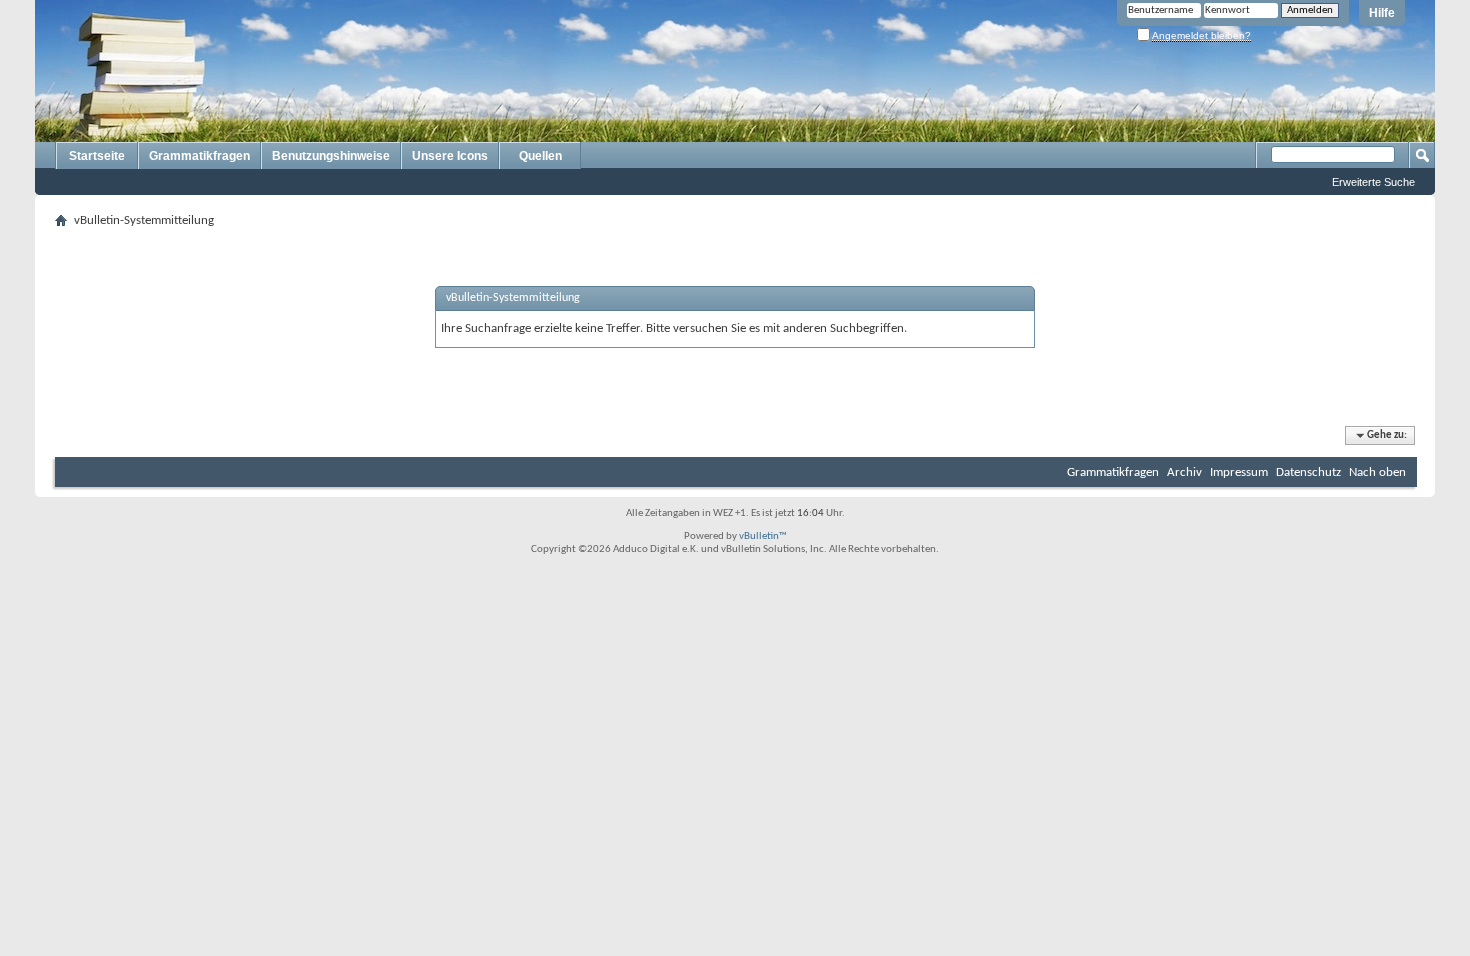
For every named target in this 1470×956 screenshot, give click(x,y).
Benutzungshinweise (331, 156)
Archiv (1184, 472)
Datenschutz (1308, 472)
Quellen (540, 156)
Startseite (97, 156)
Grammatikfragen (199, 156)
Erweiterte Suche (1373, 182)
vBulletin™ (763, 536)
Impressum (1239, 472)
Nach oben (1377, 472)
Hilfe (1382, 13)
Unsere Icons (450, 156)
